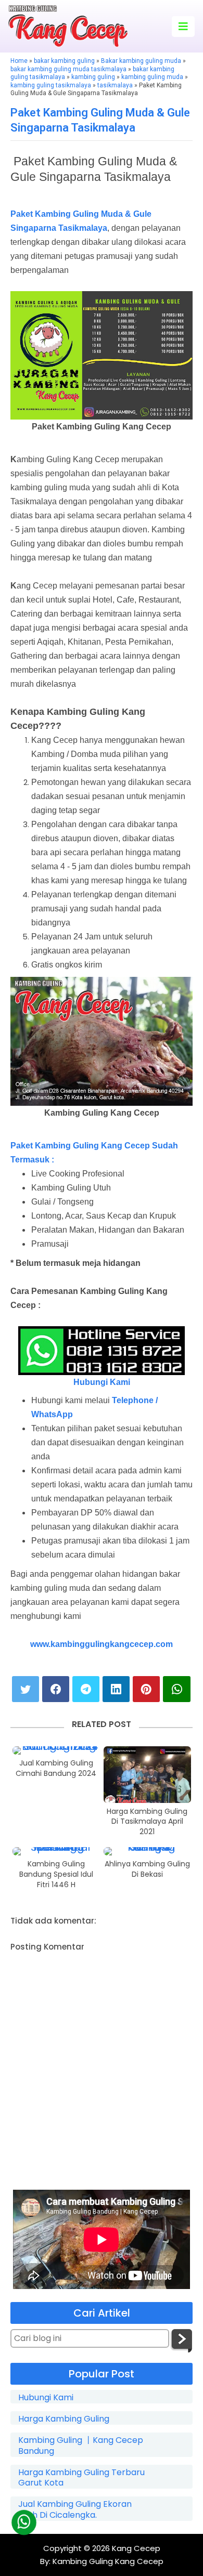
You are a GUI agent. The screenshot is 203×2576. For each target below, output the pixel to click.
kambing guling (93, 77)
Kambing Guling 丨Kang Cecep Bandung (81, 2446)
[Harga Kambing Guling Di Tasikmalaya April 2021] (147, 1774)
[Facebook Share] (56, 1689)
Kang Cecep (136, 2548)
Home (19, 61)
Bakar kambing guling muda (141, 61)
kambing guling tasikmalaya (51, 85)
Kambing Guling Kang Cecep (107, 2561)
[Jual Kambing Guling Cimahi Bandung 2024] (56, 1750)
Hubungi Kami (102, 1382)
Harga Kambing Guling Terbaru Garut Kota (81, 2478)
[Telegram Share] (86, 1689)
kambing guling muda (152, 77)
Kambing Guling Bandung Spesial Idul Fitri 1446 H (56, 1874)
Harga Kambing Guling (64, 2419)
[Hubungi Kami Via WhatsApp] (24, 2522)
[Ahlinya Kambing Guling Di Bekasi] (147, 1851)
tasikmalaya (115, 85)
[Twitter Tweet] (26, 1689)
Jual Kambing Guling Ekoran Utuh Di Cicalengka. (75, 2510)
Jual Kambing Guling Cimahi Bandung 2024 (56, 1768)
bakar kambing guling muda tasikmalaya (68, 69)
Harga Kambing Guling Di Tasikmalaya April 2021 (147, 1822)
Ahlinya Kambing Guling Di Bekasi (147, 1869)
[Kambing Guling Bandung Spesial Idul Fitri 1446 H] (56, 1851)
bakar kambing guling (64, 61)
